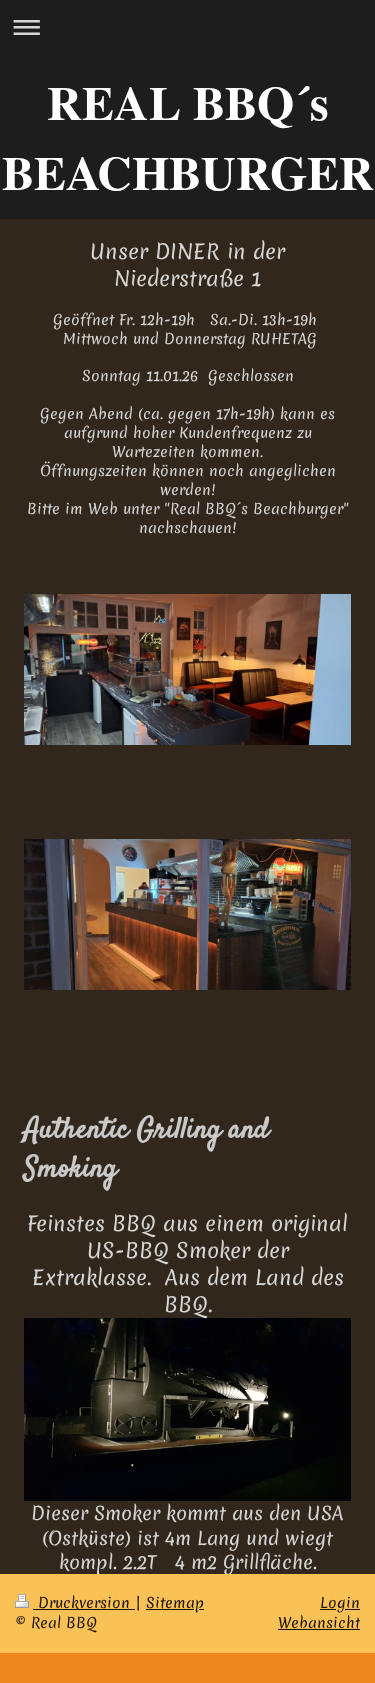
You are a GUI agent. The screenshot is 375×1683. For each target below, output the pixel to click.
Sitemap (175, 1603)
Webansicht (319, 1623)
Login (340, 1603)
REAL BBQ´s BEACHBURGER (188, 136)
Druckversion (84, 1603)
